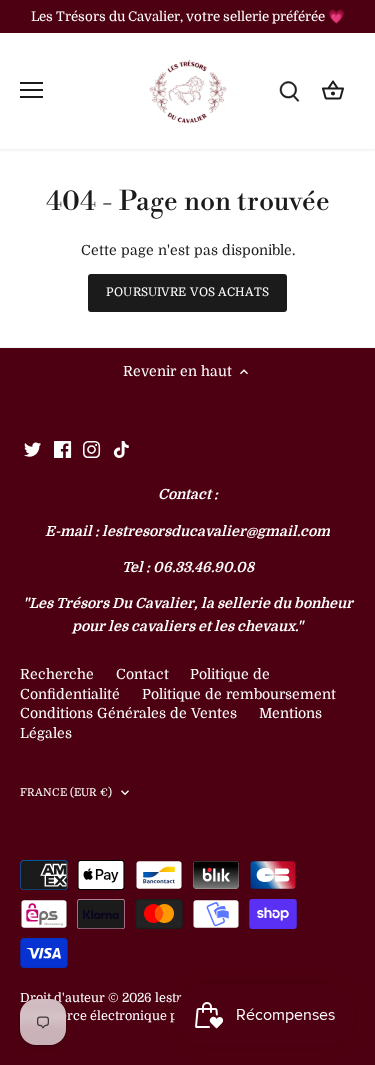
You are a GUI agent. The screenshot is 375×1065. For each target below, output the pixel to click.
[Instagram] (91, 449)
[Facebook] (62, 449)
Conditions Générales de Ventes (128, 713)
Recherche (57, 674)
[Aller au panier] (333, 90)
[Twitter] (32, 449)
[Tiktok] (121, 449)
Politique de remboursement (239, 694)
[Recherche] (289, 90)
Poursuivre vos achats (187, 292)
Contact (144, 674)
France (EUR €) (66, 792)
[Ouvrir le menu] (31, 90)
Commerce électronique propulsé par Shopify (159, 1016)
